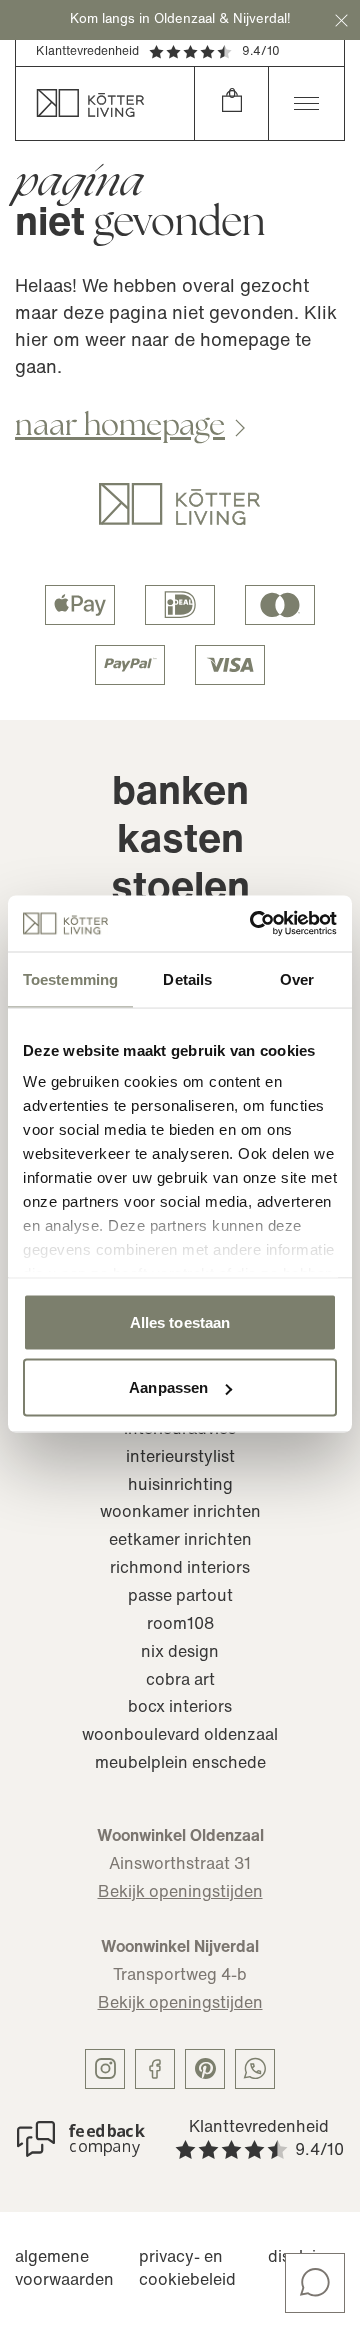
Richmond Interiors (180, 1569)
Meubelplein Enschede (180, 1764)
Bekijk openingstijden (180, 1893)
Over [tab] (297, 978)
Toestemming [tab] (70, 978)
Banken (180, 794)
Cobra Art (180, 1681)
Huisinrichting (180, 1486)
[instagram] (105, 2069)
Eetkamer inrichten (180, 1541)
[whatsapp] (255, 2069)
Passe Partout (180, 1597)
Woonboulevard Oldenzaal (180, 1736)
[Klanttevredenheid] (81, 2139)
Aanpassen (168, 1387)
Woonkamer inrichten (180, 1513)
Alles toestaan (180, 1321)
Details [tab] (187, 978)
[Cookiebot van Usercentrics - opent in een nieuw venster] (254, 924)
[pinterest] (205, 2069)
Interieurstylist (180, 1458)
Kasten (180, 842)
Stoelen (180, 890)
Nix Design (180, 1653)
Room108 (180, 1625)
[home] (105, 103)
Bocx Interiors (180, 1708)
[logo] (179, 504)
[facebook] (155, 2069)
